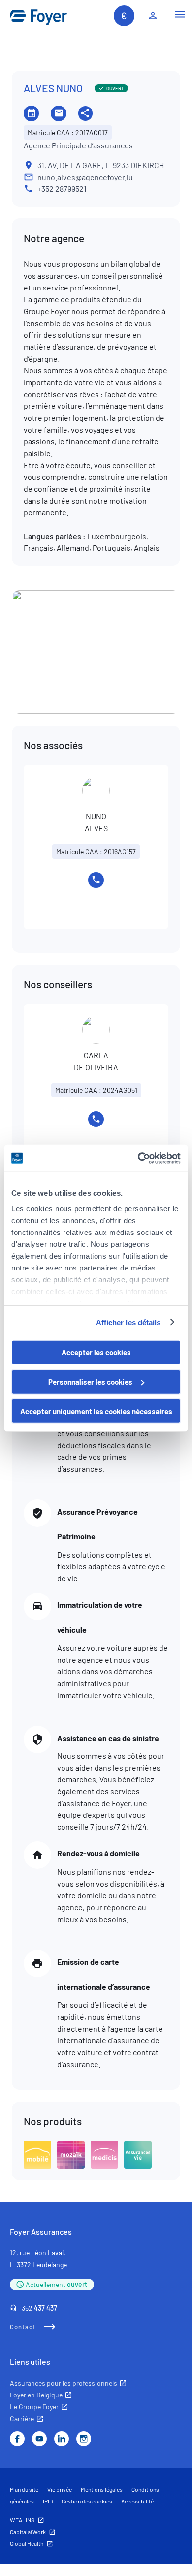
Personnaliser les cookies (90, 1381)
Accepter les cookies (96, 1352)
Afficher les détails (128, 1322)
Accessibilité (137, 2501)
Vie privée (60, 2489)
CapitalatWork (28, 2532)
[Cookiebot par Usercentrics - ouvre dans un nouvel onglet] (138, 1158)
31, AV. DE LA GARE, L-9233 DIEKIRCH (101, 165)
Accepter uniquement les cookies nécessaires (96, 1411)
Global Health (27, 2543)
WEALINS (22, 2520)
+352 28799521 (62, 189)
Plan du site (24, 2489)
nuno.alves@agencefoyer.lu (85, 177)
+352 (38, 2308)
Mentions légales (102, 2489)
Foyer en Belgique (36, 2395)
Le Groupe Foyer (34, 2407)
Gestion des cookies (87, 2501)
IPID (48, 2501)
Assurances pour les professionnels (64, 2383)
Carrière (22, 2418)
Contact (23, 2327)
